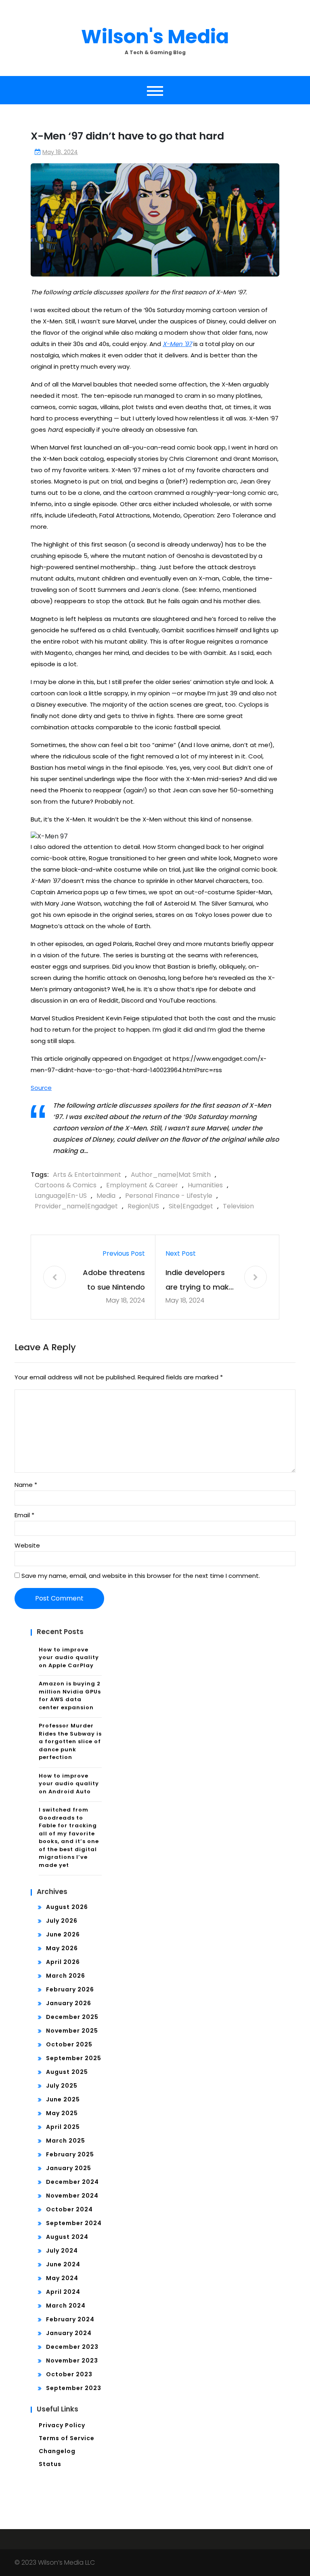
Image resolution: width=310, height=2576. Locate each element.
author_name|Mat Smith (171, 1175)
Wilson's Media (155, 37)
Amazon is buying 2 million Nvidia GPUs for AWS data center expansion (70, 1696)
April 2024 (63, 2292)
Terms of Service (67, 2438)
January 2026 (69, 2003)
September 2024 (74, 2223)
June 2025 (63, 2099)
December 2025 (72, 2017)
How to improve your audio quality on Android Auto (69, 1784)
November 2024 (72, 2196)
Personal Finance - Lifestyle (169, 1196)
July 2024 (62, 2251)
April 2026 (63, 1962)
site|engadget (191, 1206)
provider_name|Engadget (76, 1206)
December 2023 (72, 2347)
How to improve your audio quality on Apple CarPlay (69, 1658)
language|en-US (61, 1196)
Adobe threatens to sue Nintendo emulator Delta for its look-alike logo (111, 1281)
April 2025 (63, 2127)
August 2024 (67, 2237)
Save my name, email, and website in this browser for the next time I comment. (141, 1576)
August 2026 (67, 1907)
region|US (143, 1206)
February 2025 (70, 2154)
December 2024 (72, 2182)
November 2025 (72, 2031)
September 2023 (74, 2388)
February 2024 (70, 2319)
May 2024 (62, 2278)
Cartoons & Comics (66, 1185)
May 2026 (62, 1948)
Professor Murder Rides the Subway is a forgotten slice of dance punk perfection (70, 1741)
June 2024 (63, 2264)
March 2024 (66, 2306)
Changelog (57, 2451)
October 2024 (69, 2209)
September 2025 (74, 2058)
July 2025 (62, 2086)
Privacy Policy (62, 2425)
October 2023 (69, 2374)
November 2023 (72, 2361)
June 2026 (63, 1934)
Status (50, 2464)
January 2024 (69, 2333)
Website (27, 1545)
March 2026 (66, 1976)
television (238, 1206)
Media (106, 1196)
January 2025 (69, 2168)
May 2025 (62, 2113)
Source (41, 1088)
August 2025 (67, 2072)
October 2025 (69, 2044)
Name (26, 1485)
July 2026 (62, 1921)
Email (24, 1515)
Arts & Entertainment (87, 1175)
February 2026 (70, 1989)
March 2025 (66, 2141)
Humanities (205, 1185)
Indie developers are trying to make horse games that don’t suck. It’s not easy (199, 1281)
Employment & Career (142, 1185)
